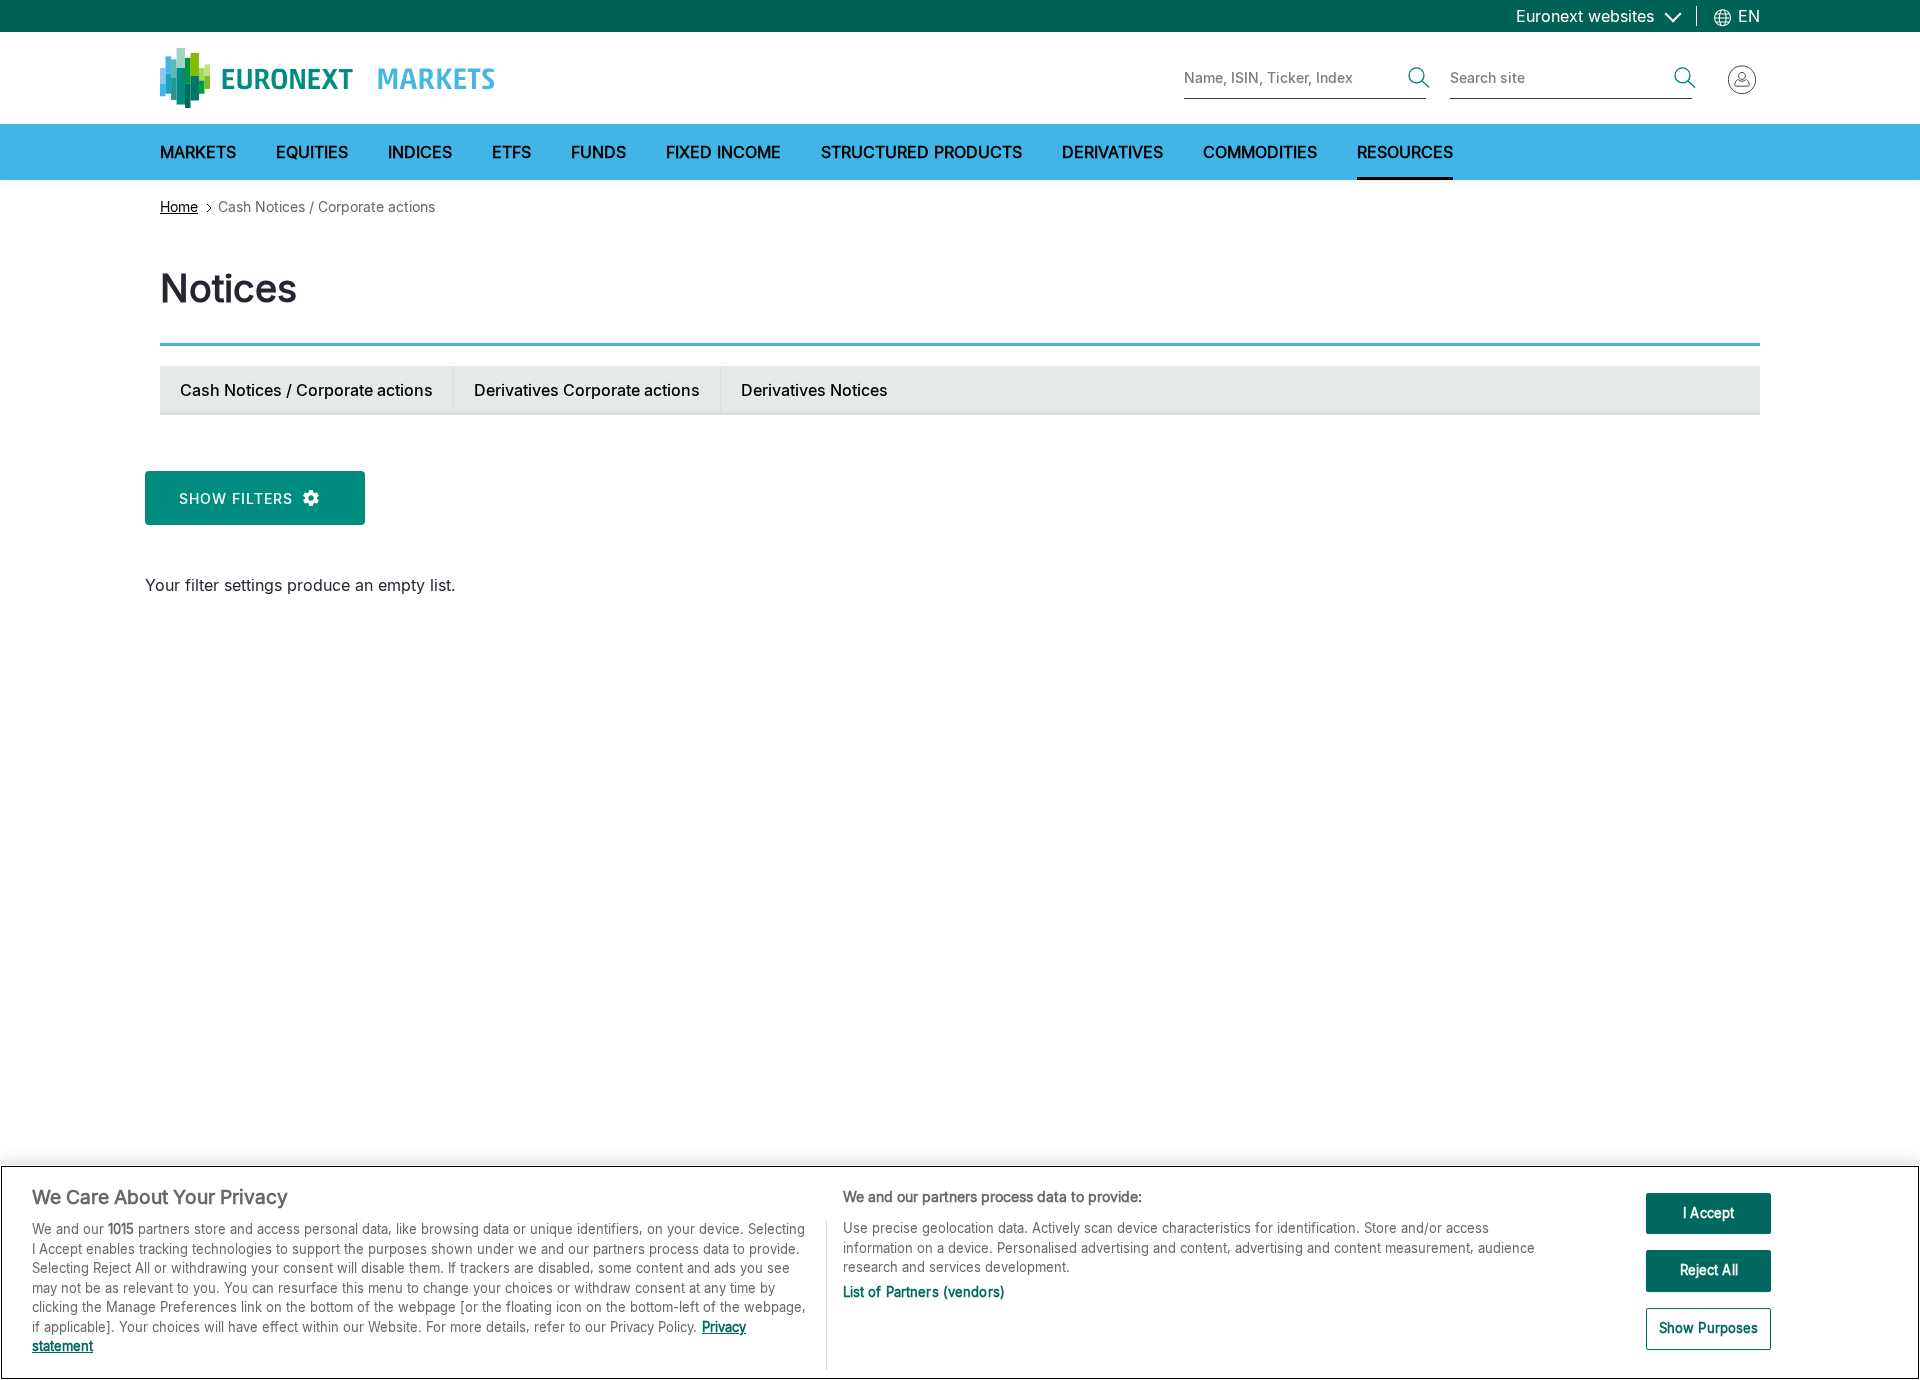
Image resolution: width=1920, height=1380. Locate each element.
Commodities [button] (1260, 152)
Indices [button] (420, 152)
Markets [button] (198, 152)
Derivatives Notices (814, 390)
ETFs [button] (511, 152)
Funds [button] (598, 152)
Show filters (241, 498)
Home (179, 206)
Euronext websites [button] (1587, 16)
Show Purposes (1709, 1328)
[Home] (327, 78)
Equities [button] (312, 152)
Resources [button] (1405, 152)
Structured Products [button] (921, 152)
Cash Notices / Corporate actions (306, 390)
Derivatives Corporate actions (587, 390)
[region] (960, 1272)
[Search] (1419, 78)
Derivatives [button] (1112, 152)
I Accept (1708, 1213)
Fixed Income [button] (723, 152)
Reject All (1709, 1270)
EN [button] (1746, 16)
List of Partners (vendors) (924, 1292)
